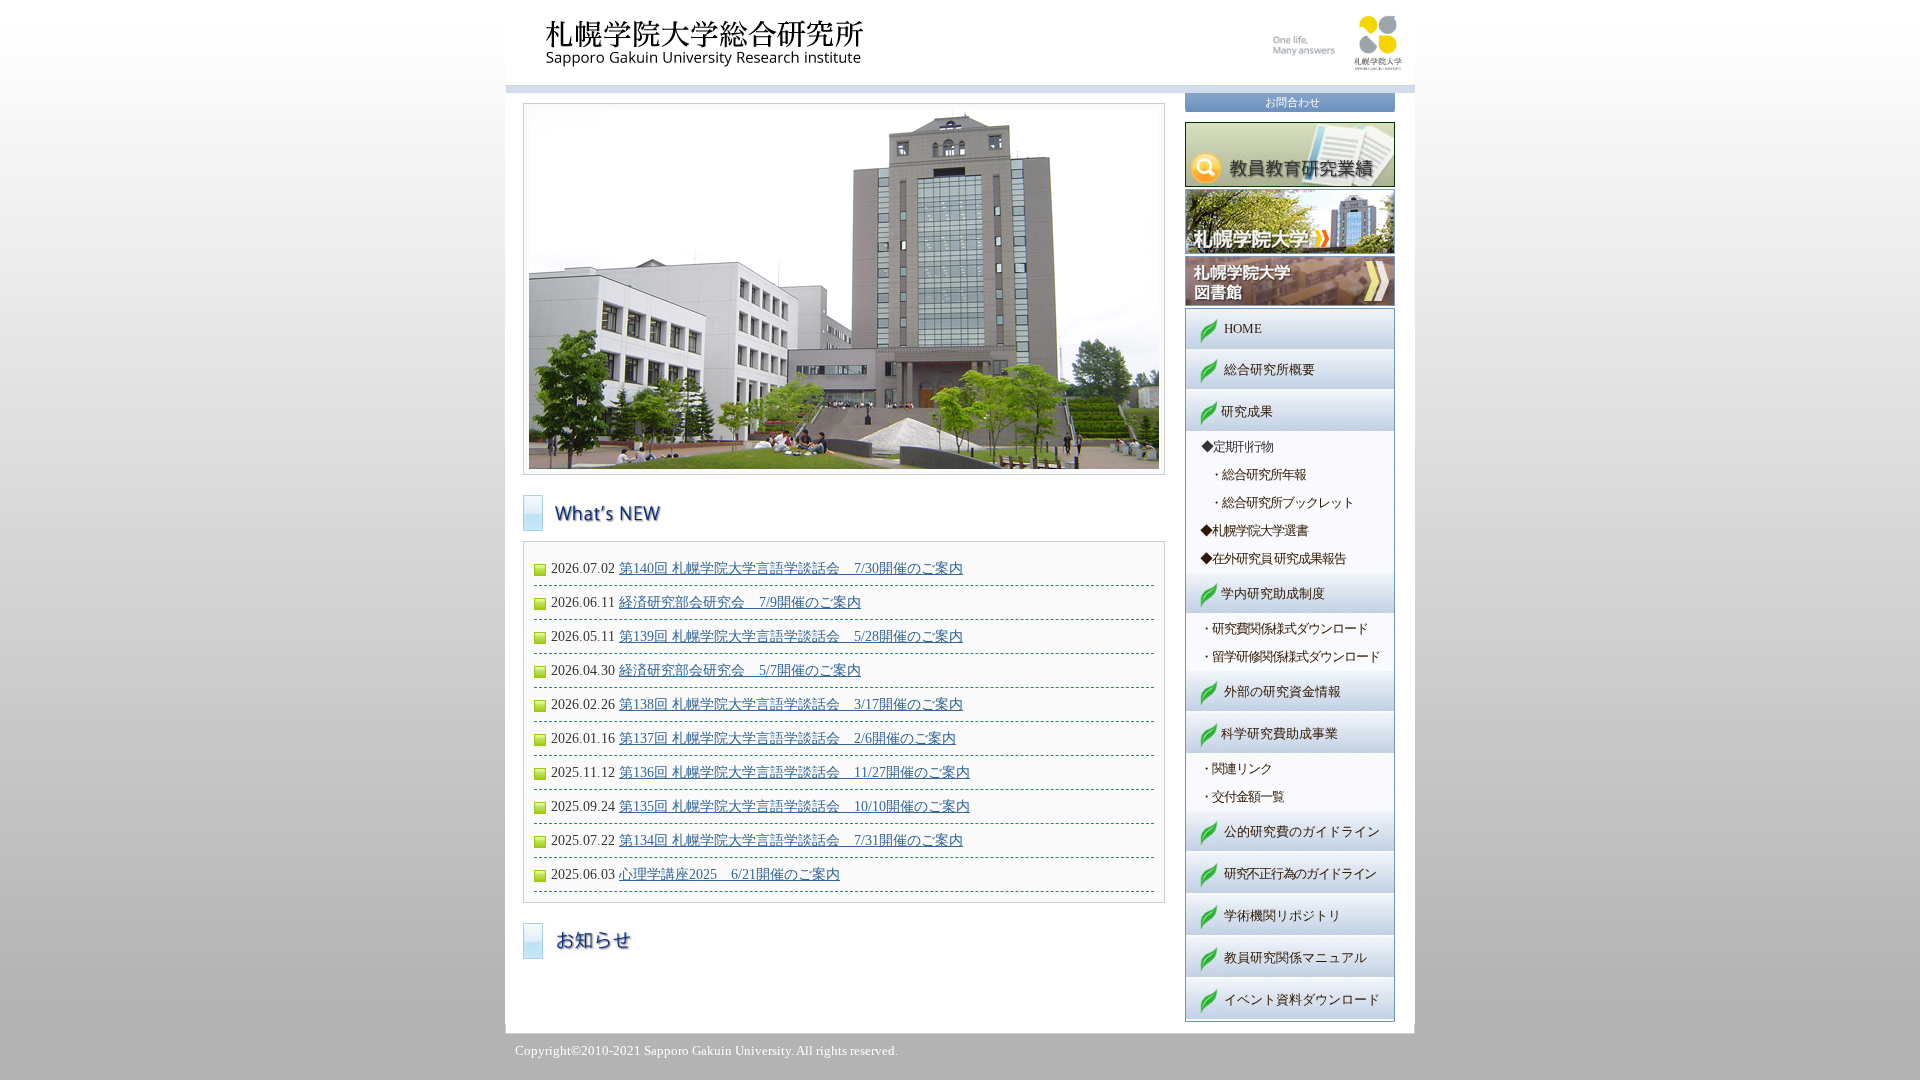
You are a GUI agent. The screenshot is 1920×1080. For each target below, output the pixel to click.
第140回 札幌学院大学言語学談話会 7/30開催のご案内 (791, 568)
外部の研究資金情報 (1282, 691)
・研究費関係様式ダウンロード (1284, 628)
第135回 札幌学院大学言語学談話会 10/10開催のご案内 (794, 806)
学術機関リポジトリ (1282, 915)
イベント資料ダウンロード (1302, 999)
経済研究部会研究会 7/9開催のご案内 (740, 602)
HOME (1243, 328)
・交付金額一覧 (1242, 796)
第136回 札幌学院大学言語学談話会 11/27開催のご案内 (794, 772)
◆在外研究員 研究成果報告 (1273, 558)
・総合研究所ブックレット (1282, 502)
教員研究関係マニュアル (1295, 957)
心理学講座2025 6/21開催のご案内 (729, 874)
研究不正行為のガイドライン (1300, 873)
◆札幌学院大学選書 (1254, 530)
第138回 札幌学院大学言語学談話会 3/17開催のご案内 (791, 704)
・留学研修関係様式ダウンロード (1290, 656)
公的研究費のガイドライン (1302, 831)
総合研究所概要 (1269, 369)
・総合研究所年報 (1258, 474)
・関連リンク (1236, 768)
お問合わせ (1292, 102)
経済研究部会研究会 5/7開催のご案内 (740, 670)
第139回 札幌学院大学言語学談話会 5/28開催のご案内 (791, 636)
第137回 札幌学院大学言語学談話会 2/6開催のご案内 (787, 738)
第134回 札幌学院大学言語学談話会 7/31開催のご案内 (791, 840)
